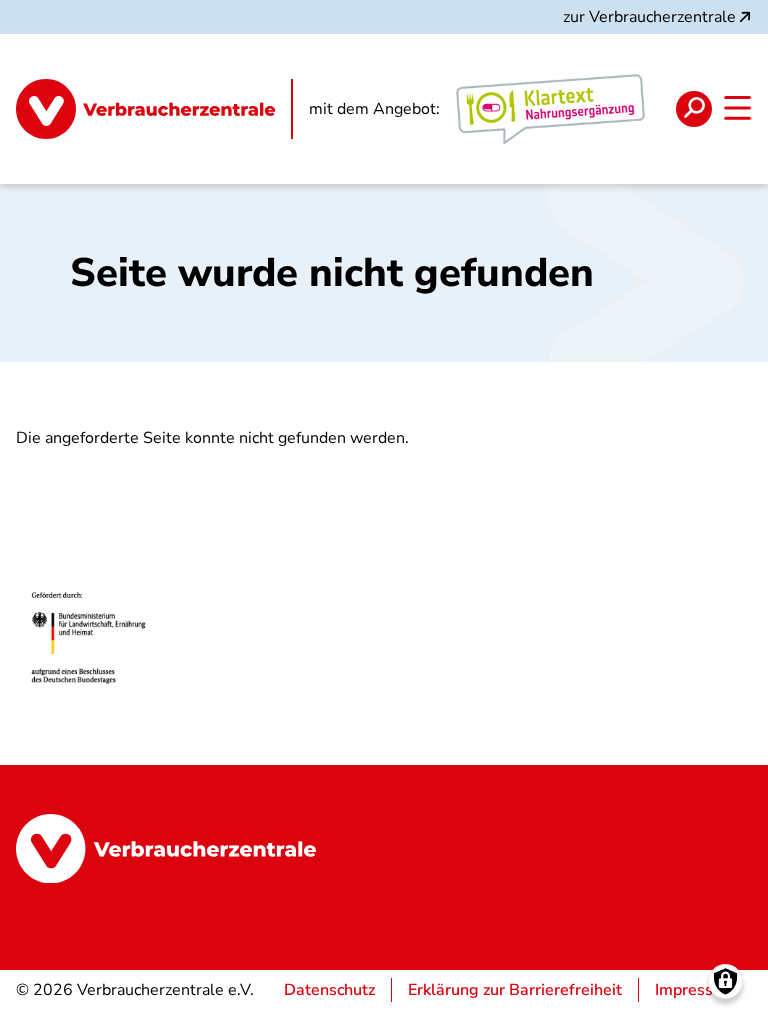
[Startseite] (154, 109)
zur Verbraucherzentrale (649, 17)
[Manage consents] (725, 981)
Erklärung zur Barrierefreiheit (515, 990)
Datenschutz (329, 990)
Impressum (695, 990)
